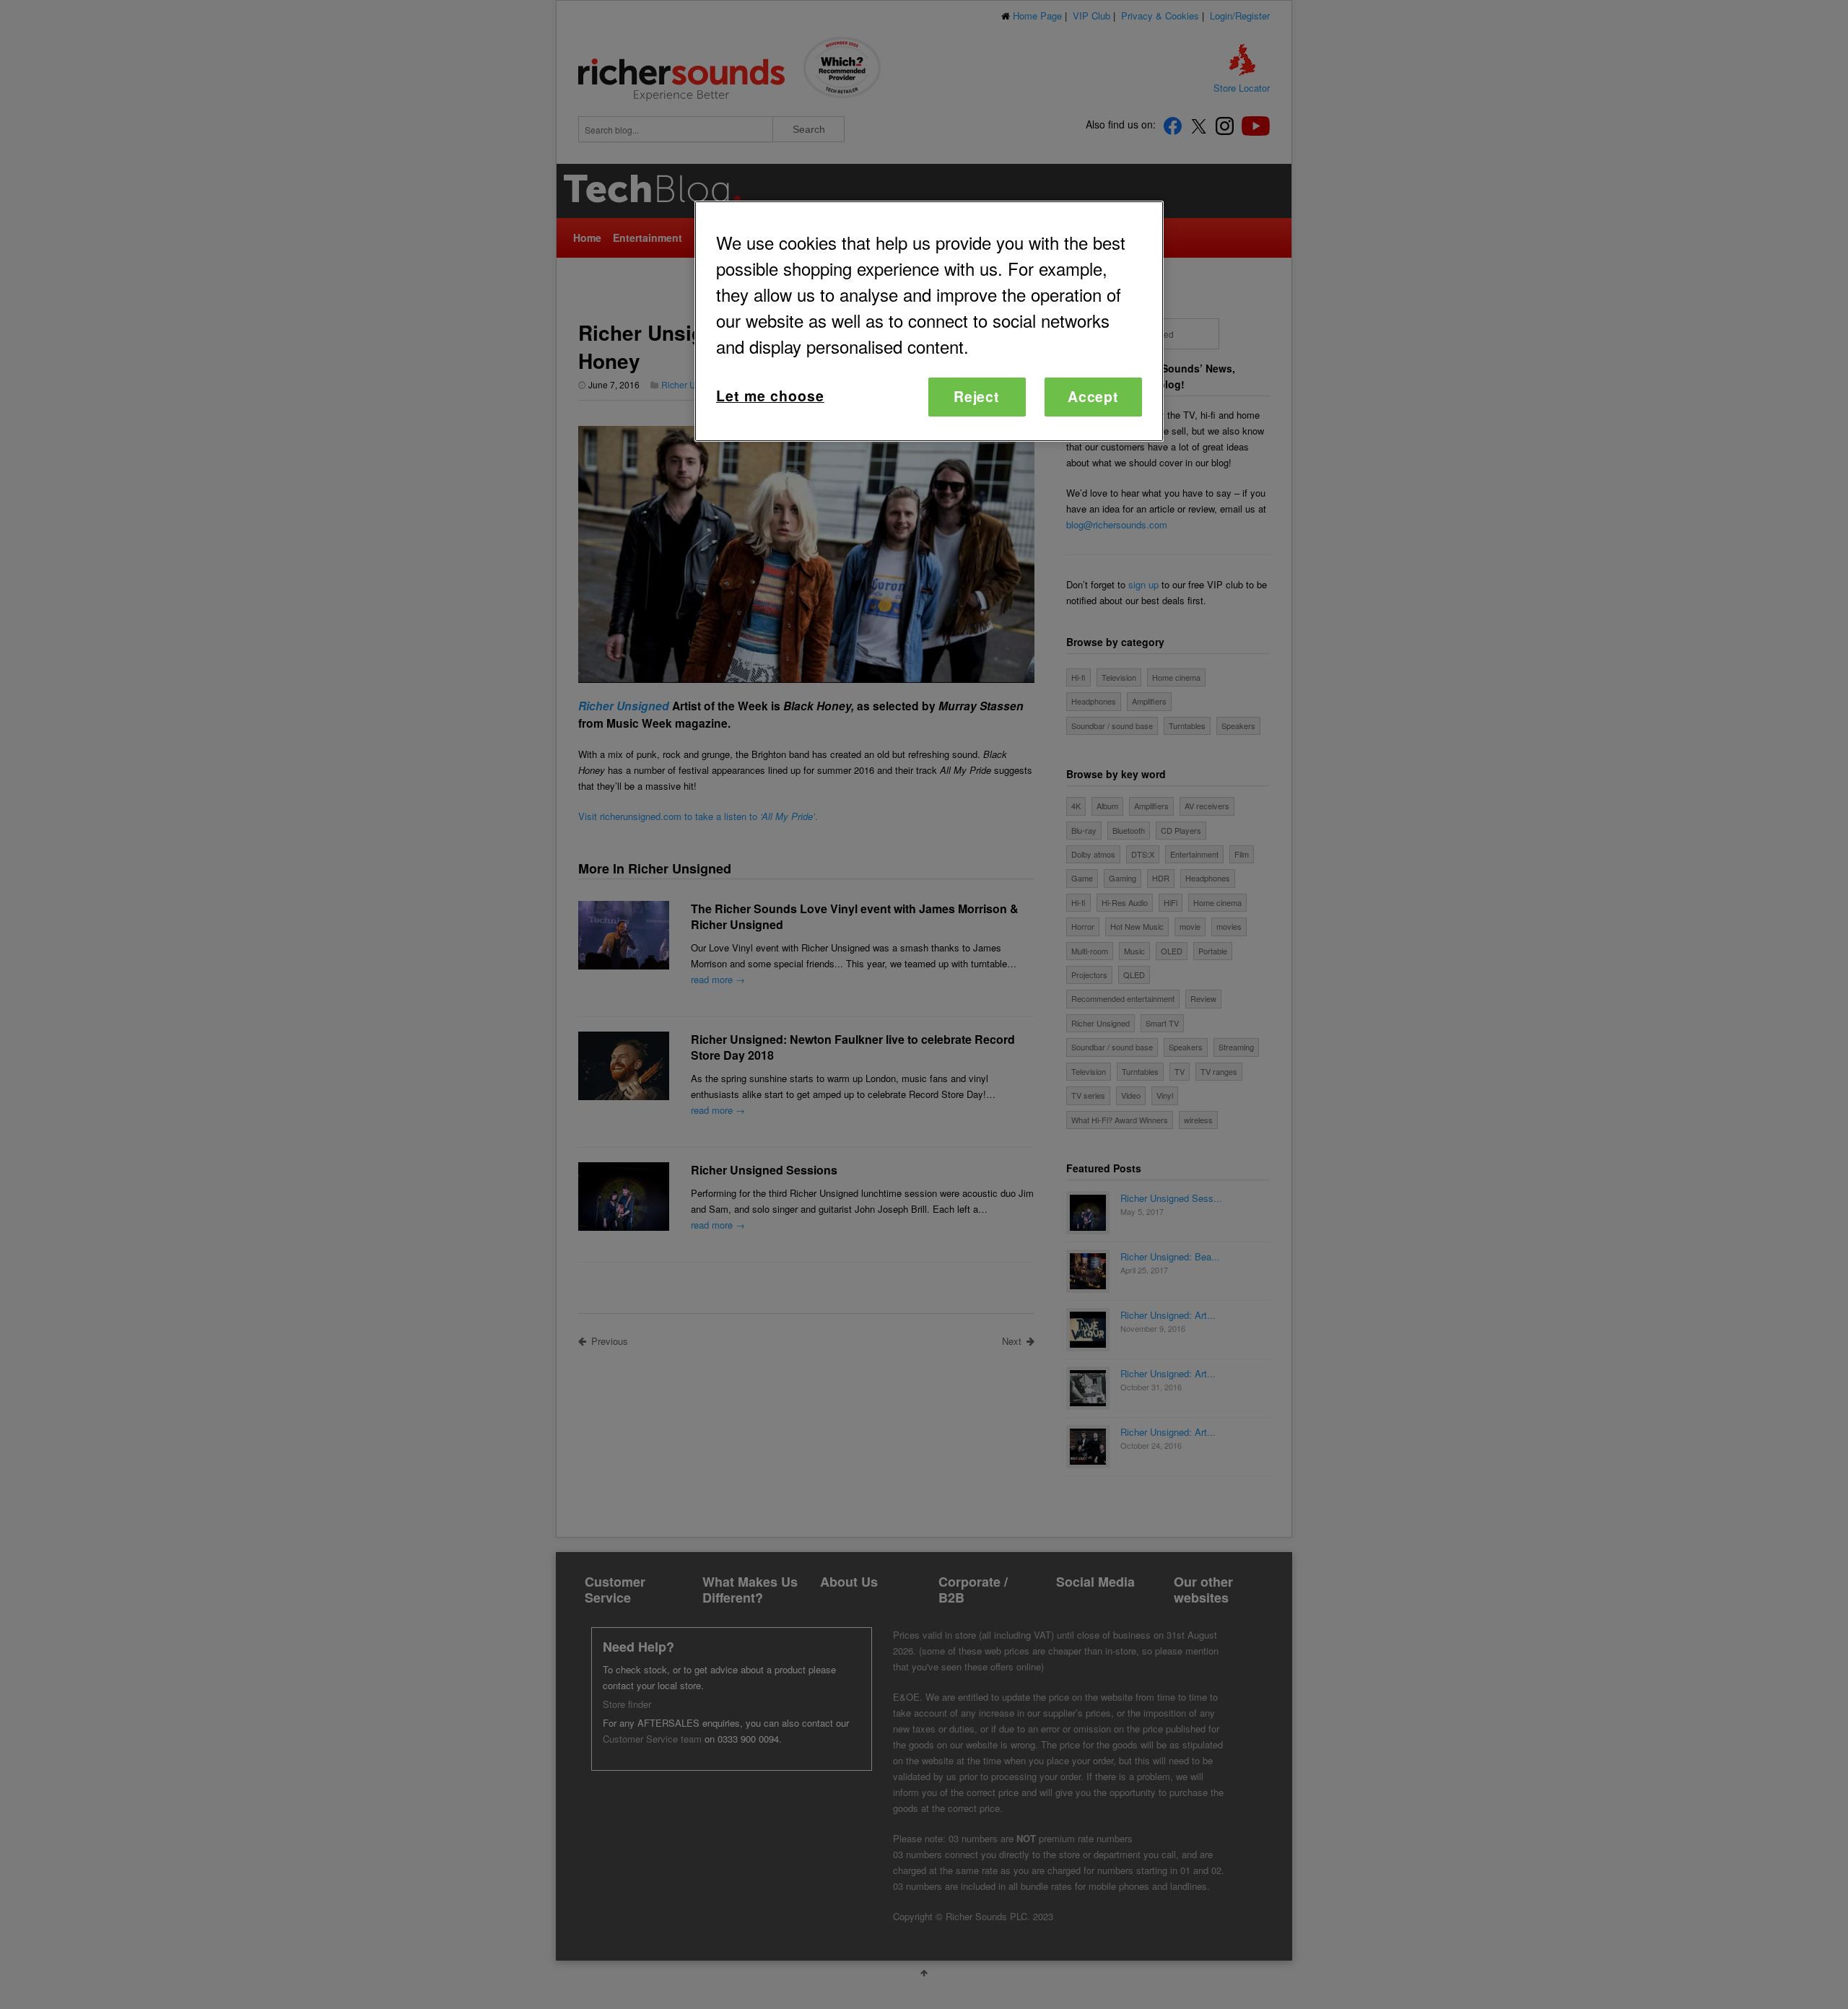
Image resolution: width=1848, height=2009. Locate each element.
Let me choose (770, 396)
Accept (1094, 396)
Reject (977, 396)
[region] (929, 321)
